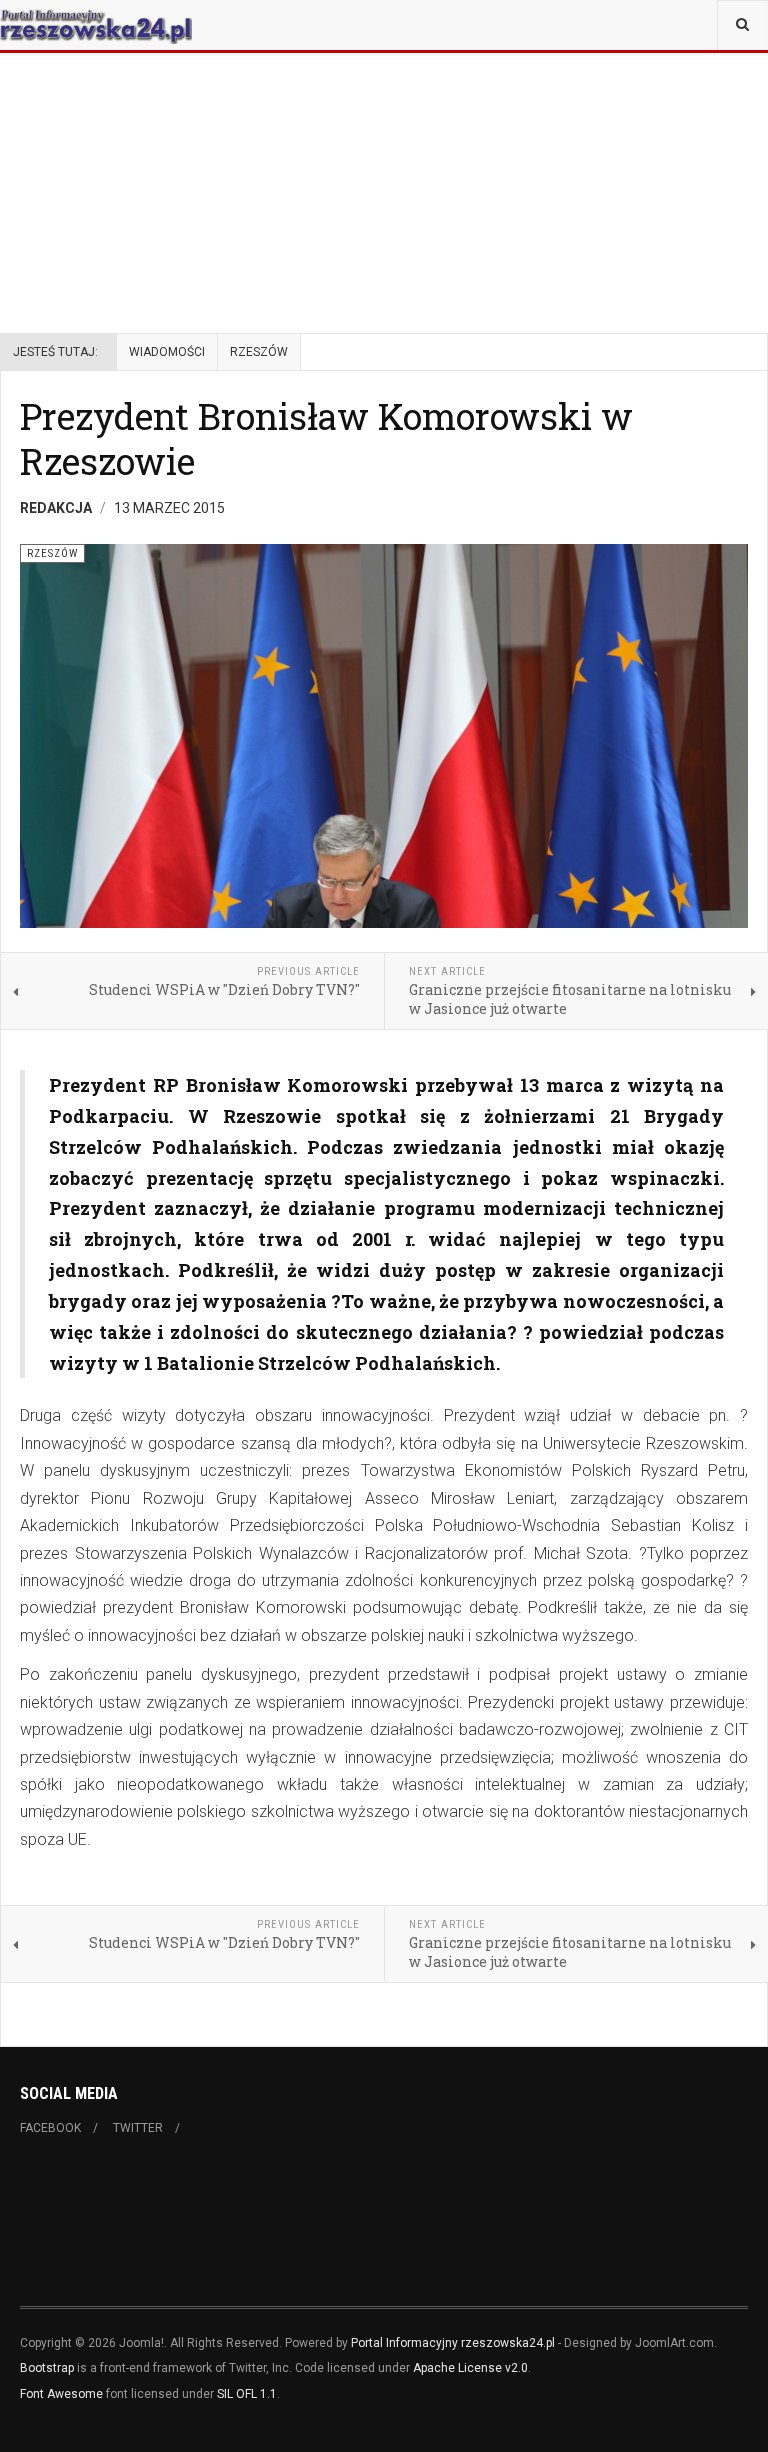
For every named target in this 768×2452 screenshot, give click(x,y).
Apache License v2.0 (470, 2368)
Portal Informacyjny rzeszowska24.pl (453, 2343)
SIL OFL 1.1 (247, 2394)
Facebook (50, 2128)
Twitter (138, 2128)
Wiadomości (167, 352)
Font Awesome (61, 2394)
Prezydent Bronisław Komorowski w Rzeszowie (326, 438)
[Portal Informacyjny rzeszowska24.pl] (96, 25)
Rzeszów (259, 352)
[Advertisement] (384, 140)
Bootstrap (47, 2368)
